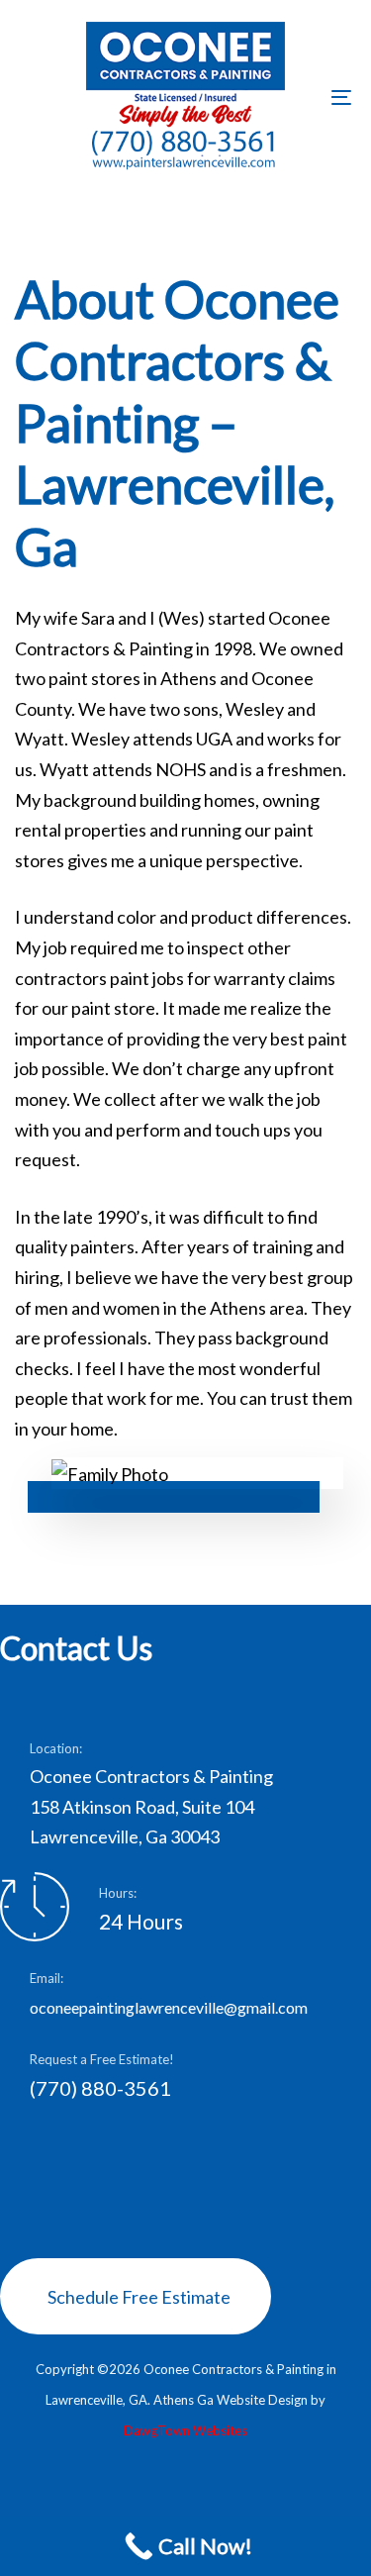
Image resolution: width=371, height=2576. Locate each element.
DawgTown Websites (185, 2430)
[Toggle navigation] (296, 97)
